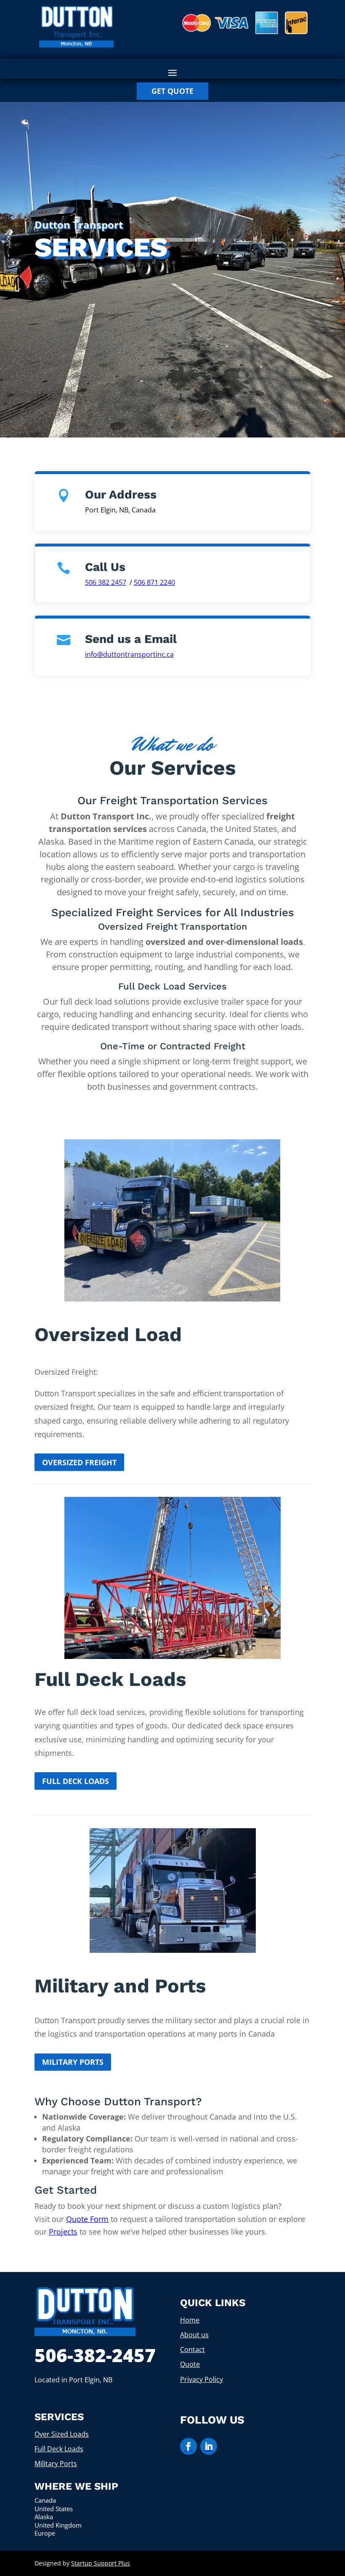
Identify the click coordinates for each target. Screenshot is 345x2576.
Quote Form (87, 2219)
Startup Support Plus (101, 2563)
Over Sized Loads (62, 2434)
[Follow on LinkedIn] (209, 2446)
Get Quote (172, 91)
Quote (190, 2364)
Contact (192, 2349)
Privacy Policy (202, 2379)
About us (194, 2335)
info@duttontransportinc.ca (129, 654)
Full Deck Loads (76, 1781)
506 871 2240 (154, 582)
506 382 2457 (106, 582)
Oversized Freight (79, 1462)
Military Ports (73, 2062)
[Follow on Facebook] (188, 2446)
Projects (63, 2232)
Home (190, 2320)
